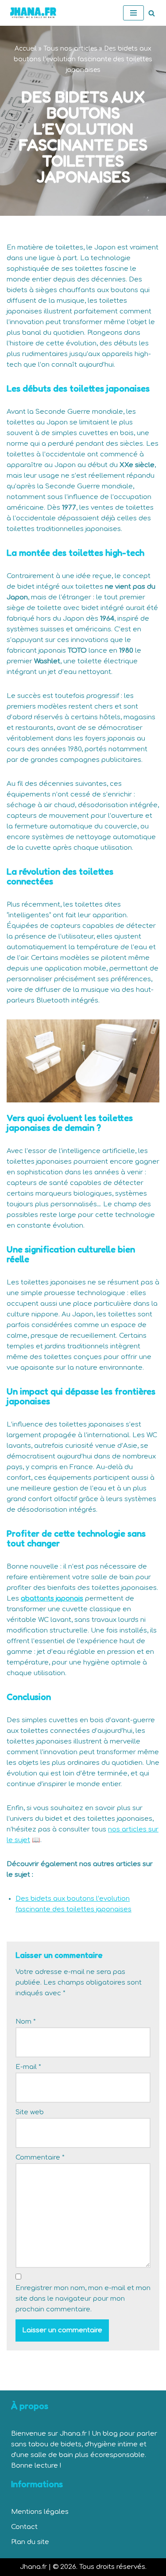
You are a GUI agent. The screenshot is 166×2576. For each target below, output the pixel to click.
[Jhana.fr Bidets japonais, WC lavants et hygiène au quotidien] (33, 13)
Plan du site (30, 2542)
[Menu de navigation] (133, 13)
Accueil (26, 49)
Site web (30, 2112)
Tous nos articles (70, 49)
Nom (26, 2022)
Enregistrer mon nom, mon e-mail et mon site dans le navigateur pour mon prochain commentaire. (83, 2299)
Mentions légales (40, 2512)
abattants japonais (52, 1599)
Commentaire (40, 2158)
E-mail (28, 2067)
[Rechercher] (152, 13)
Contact (24, 2527)
